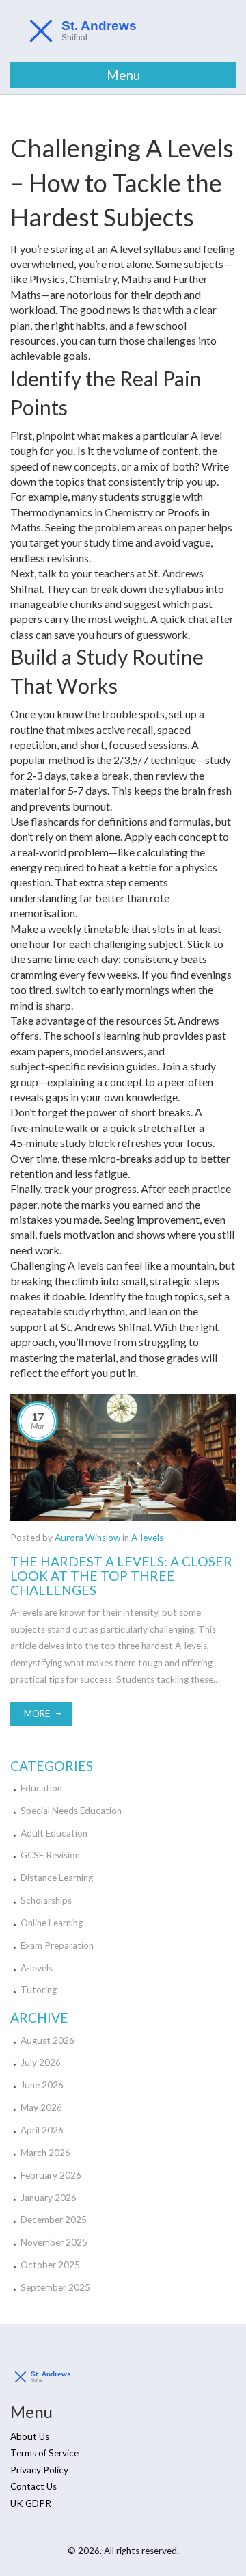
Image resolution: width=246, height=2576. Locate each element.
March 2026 (45, 2153)
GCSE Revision (50, 1855)
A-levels (147, 1538)
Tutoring (39, 1990)
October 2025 (50, 2265)
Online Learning (52, 1923)
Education (41, 1788)
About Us (30, 2436)
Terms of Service (44, 2453)
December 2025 (54, 2220)
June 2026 (42, 2085)
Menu (123, 75)
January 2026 (49, 2198)
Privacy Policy (39, 2470)
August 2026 (47, 2040)
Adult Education (54, 1833)
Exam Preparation (57, 1945)
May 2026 (41, 2107)
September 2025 (55, 2287)
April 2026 (42, 2130)
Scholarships (46, 1900)
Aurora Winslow (87, 1538)
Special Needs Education (71, 1811)
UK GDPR (31, 2503)
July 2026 (41, 2062)
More (37, 1713)
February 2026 (51, 2175)
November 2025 (54, 2242)
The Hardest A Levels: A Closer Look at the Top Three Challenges (121, 1576)
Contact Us (33, 2486)
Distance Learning (57, 1878)
